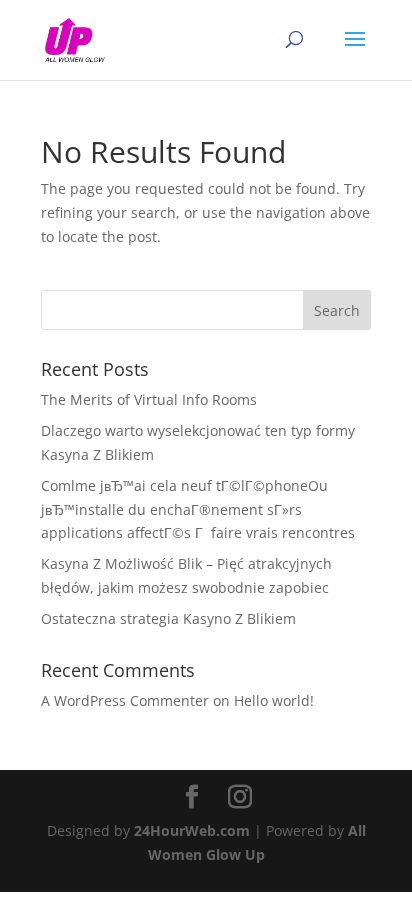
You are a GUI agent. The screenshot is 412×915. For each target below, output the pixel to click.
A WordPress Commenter (125, 700)
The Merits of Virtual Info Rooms (149, 399)
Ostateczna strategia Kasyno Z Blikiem (168, 618)
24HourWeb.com (192, 830)
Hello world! (274, 700)
